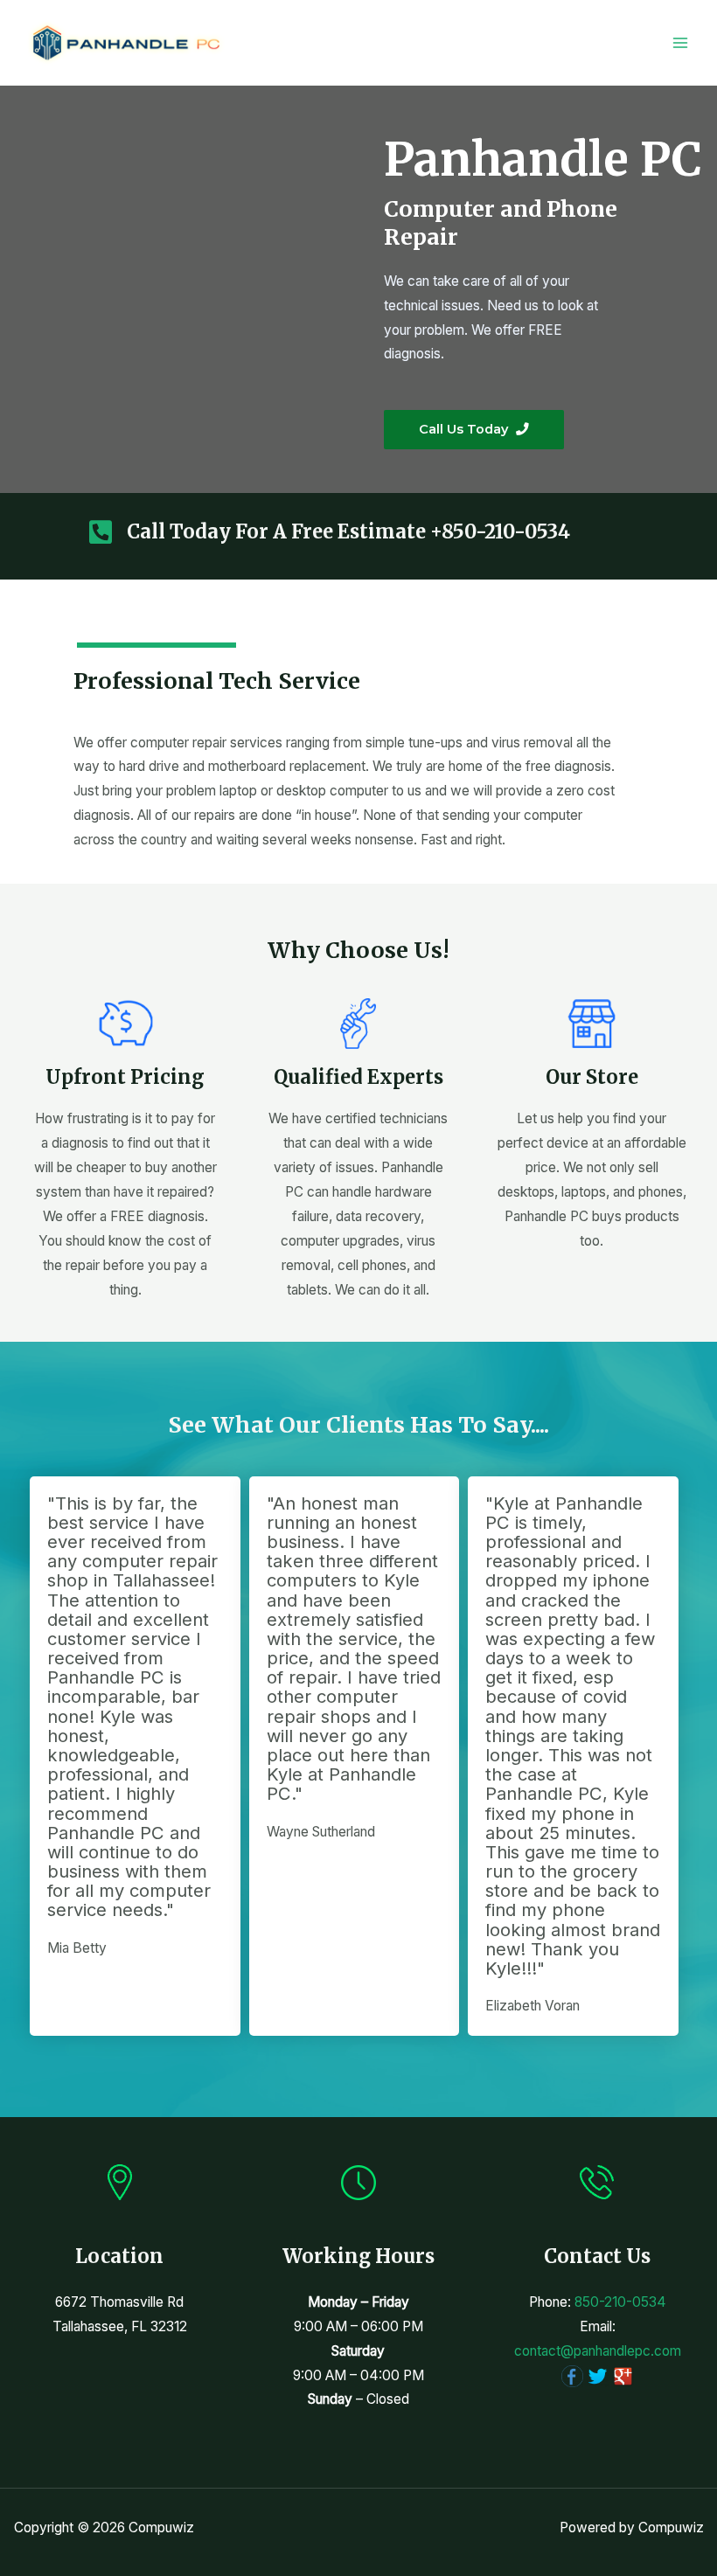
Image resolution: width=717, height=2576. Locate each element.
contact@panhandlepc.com (598, 2351)
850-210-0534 (620, 2302)
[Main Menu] (681, 42)
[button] (474, 430)
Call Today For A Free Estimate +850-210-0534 (348, 531)
